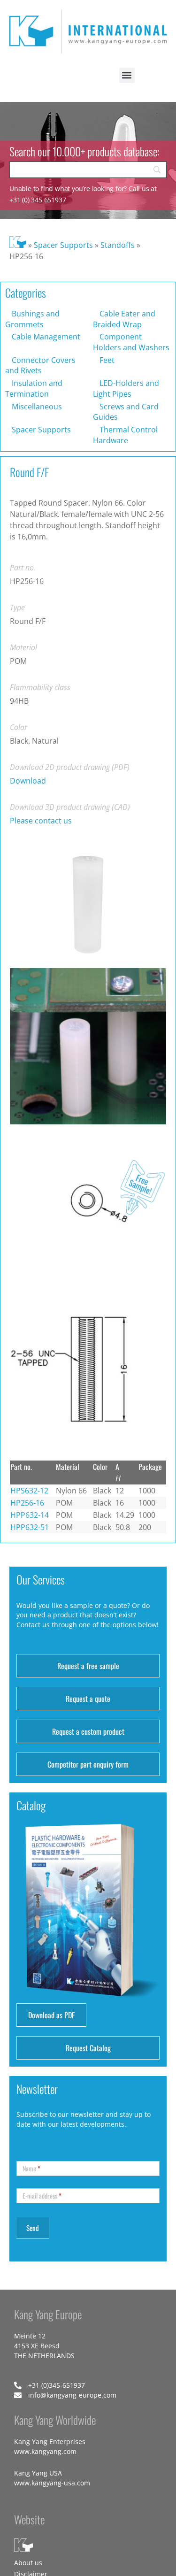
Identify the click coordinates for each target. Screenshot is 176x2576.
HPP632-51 (30, 1527)
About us (28, 2563)
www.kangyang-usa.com (52, 2483)
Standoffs (118, 245)
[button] (127, 75)
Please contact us (41, 821)
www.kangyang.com (45, 2451)
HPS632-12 (29, 1491)
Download (28, 781)
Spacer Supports (63, 245)
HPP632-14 (30, 1515)
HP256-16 (27, 1503)
